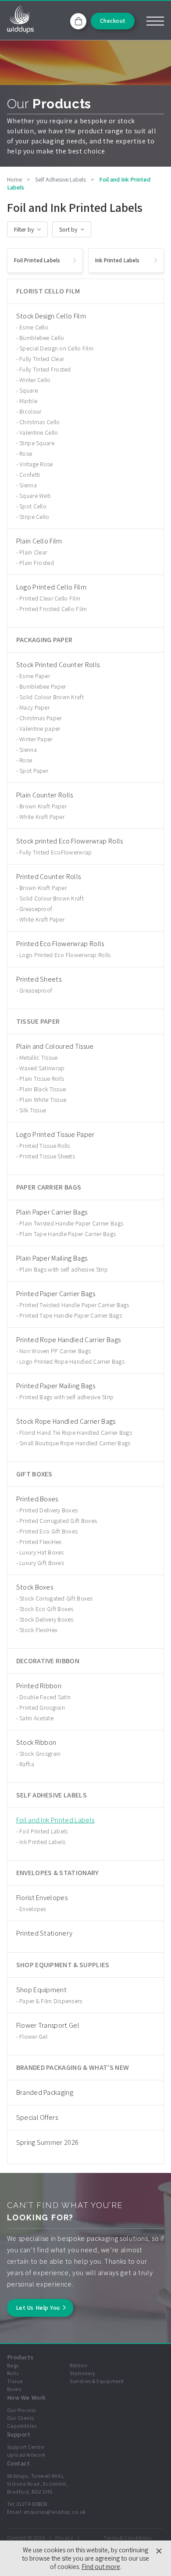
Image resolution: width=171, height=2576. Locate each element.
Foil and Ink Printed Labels (55, 1820)
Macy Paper (34, 707)
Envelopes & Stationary (58, 1873)
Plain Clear (33, 552)
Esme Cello (34, 327)
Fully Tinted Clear (42, 359)
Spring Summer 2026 (48, 2142)
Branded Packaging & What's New (73, 2067)
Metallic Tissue (38, 1058)
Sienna (28, 485)
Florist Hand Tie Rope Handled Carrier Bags (76, 1433)
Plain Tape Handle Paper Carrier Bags (68, 1234)
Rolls (13, 2373)
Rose (26, 454)
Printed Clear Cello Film (50, 598)
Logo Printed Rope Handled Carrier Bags (72, 1361)
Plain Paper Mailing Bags (52, 1258)
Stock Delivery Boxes (46, 1619)
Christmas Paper (40, 718)
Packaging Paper (45, 640)
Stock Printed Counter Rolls (58, 665)
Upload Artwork (26, 2455)
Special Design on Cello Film (56, 348)
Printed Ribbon (39, 1686)
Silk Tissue (33, 1110)
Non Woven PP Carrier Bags (55, 1351)
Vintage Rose (36, 464)
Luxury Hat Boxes (41, 1552)
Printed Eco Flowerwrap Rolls (60, 944)
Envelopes (33, 1909)
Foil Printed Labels (43, 1831)
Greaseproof (36, 909)
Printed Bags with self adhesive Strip (66, 1397)
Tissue (15, 2381)
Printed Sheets (39, 979)
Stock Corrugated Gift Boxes (56, 1598)
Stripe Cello (34, 517)
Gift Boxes (34, 1474)
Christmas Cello (39, 422)
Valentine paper (40, 729)
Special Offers (37, 2117)
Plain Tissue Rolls (42, 1079)
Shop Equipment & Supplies (63, 1965)
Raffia (27, 1764)
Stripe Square (37, 443)
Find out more (101, 2567)
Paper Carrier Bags (49, 1187)
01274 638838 (32, 2504)
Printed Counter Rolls (49, 877)
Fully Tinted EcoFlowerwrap (55, 852)
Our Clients (21, 2418)
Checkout (113, 21)
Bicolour (30, 411)
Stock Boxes (35, 1587)
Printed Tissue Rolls (45, 1146)
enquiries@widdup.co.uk (55, 2512)
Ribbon (78, 2365)
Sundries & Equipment (97, 2381)
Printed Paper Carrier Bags (56, 1294)
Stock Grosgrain (40, 1754)
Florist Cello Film (48, 291)
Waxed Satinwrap (42, 1068)
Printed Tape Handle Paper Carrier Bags (71, 1315)
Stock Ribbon (36, 1742)
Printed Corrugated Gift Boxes (58, 1521)
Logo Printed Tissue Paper (55, 1134)
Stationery (83, 2373)
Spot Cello (33, 506)
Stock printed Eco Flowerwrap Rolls (70, 841)
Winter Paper (36, 739)
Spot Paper (34, 771)
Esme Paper (35, 676)
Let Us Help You (38, 2308)
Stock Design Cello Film (51, 316)
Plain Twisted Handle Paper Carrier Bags (71, 1223)
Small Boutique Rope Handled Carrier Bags (75, 1443)
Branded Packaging (45, 2092)
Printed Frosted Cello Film (53, 609)
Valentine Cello (39, 432)
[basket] (78, 21)
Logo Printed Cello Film (51, 587)
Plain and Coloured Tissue (55, 1046)
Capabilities (22, 2426)
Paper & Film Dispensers (51, 2001)
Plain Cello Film (39, 541)
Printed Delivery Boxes (48, 1510)
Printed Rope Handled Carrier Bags (69, 1340)
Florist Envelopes (42, 1898)
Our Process (21, 2410)
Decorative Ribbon (48, 1661)
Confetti (30, 475)
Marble (28, 401)
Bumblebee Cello (42, 338)
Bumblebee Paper (43, 686)
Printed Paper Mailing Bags (56, 1386)
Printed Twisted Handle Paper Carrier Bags (74, 1305)
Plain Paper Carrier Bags (52, 1212)
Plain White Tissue (43, 1100)
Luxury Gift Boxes (42, 1563)
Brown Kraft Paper (43, 806)
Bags (13, 2365)
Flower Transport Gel (48, 2025)
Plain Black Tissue (43, 1089)
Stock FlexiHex (38, 1630)
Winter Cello (35, 380)
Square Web (35, 496)
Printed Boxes (37, 1499)
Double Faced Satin (45, 1697)
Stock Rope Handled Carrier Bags (66, 1421)
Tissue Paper (38, 1021)
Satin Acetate (36, 1718)
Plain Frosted (37, 563)
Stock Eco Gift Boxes (46, 1609)
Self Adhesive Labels (52, 1795)
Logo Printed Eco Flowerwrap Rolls (65, 955)
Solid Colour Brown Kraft (52, 697)
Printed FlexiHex (40, 1542)
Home (14, 179)
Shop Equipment (41, 1990)
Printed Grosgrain (42, 1708)
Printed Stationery (45, 1933)
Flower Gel (33, 2037)
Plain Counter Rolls (45, 795)
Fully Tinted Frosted (45, 369)
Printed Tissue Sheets (47, 1156)
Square (28, 390)
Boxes (14, 2389)
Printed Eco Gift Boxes (48, 1531)
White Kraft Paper (42, 817)
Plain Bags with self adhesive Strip (64, 1269)
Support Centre (26, 2447)
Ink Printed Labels (42, 1842)
